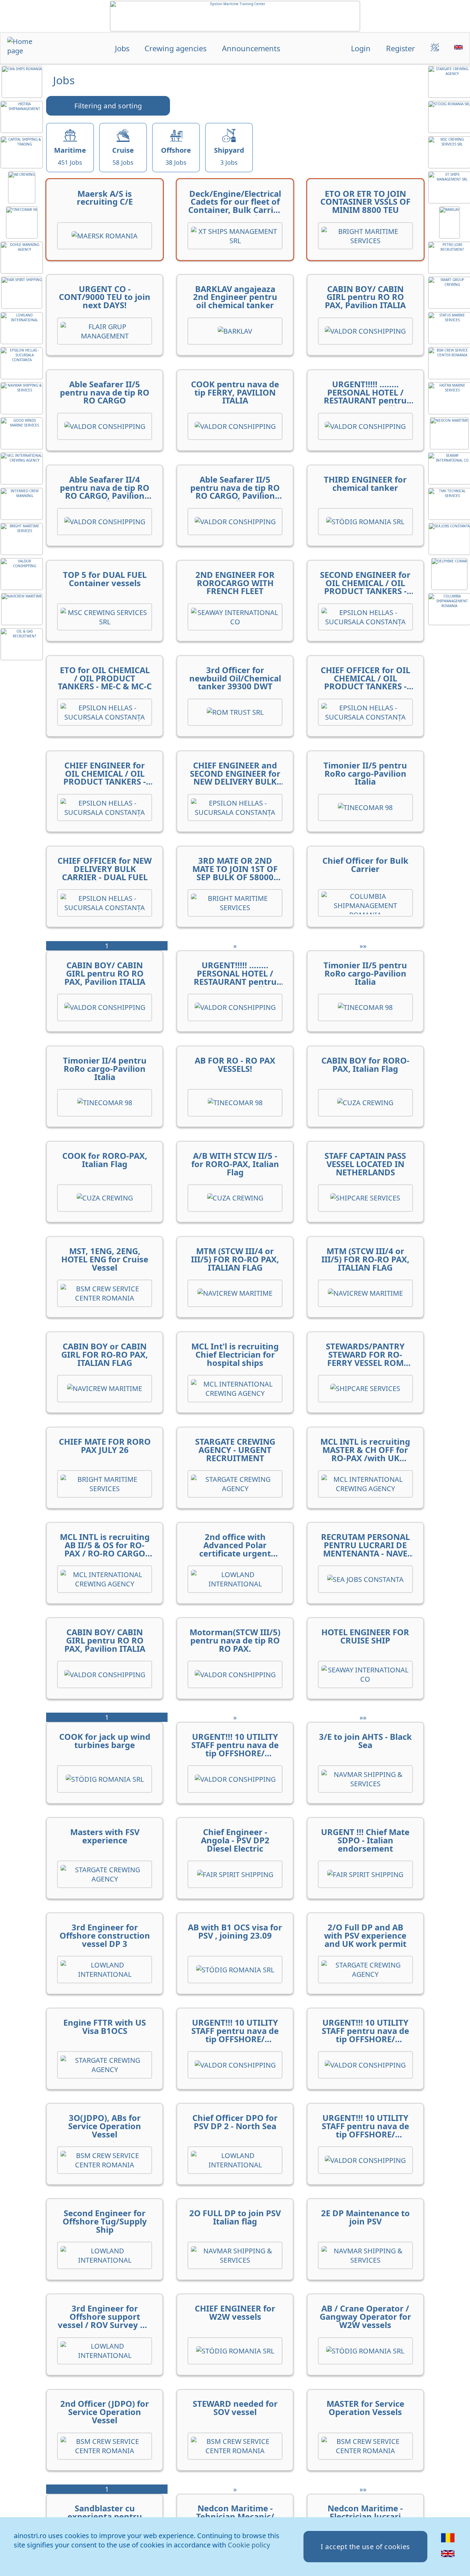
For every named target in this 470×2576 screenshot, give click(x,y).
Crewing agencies (175, 48)
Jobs (122, 48)
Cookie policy (249, 2545)
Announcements (251, 48)
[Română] (448, 2542)
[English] (448, 2558)
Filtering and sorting (108, 106)
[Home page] (26, 49)
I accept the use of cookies (365, 2547)
